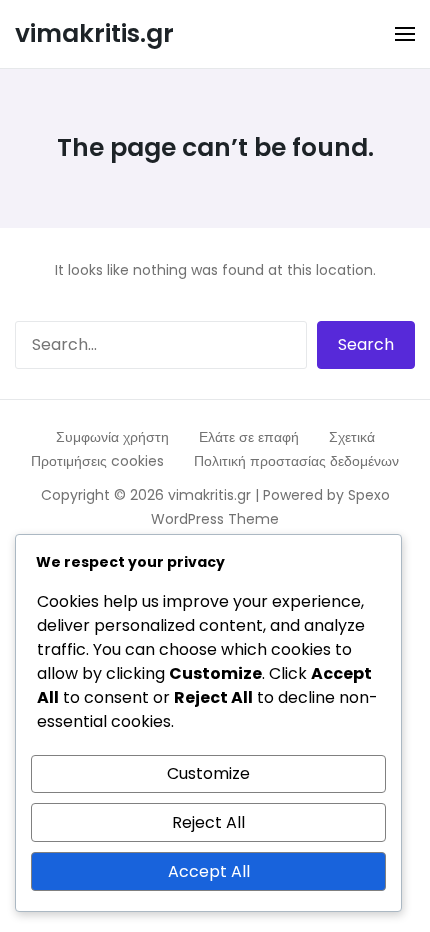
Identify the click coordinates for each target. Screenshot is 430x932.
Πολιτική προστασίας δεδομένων (296, 461)
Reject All (208, 822)
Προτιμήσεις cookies (97, 461)
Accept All (209, 871)
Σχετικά (352, 437)
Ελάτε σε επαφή (249, 437)
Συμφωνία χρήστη (112, 437)
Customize (208, 773)
